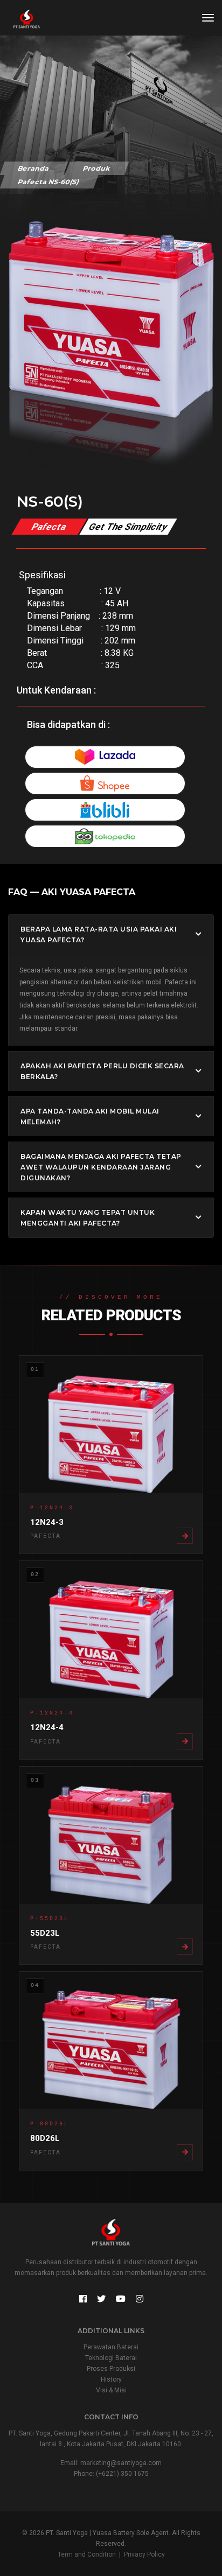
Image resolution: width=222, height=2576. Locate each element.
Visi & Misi (111, 2390)
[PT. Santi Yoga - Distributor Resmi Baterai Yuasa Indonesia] (21, 19)
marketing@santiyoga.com (121, 2463)
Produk (97, 168)
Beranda (34, 168)
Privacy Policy (144, 2554)
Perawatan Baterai (111, 2347)
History (111, 2379)
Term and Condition (87, 2554)
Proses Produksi (111, 2369)
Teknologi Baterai (111, 2358)
